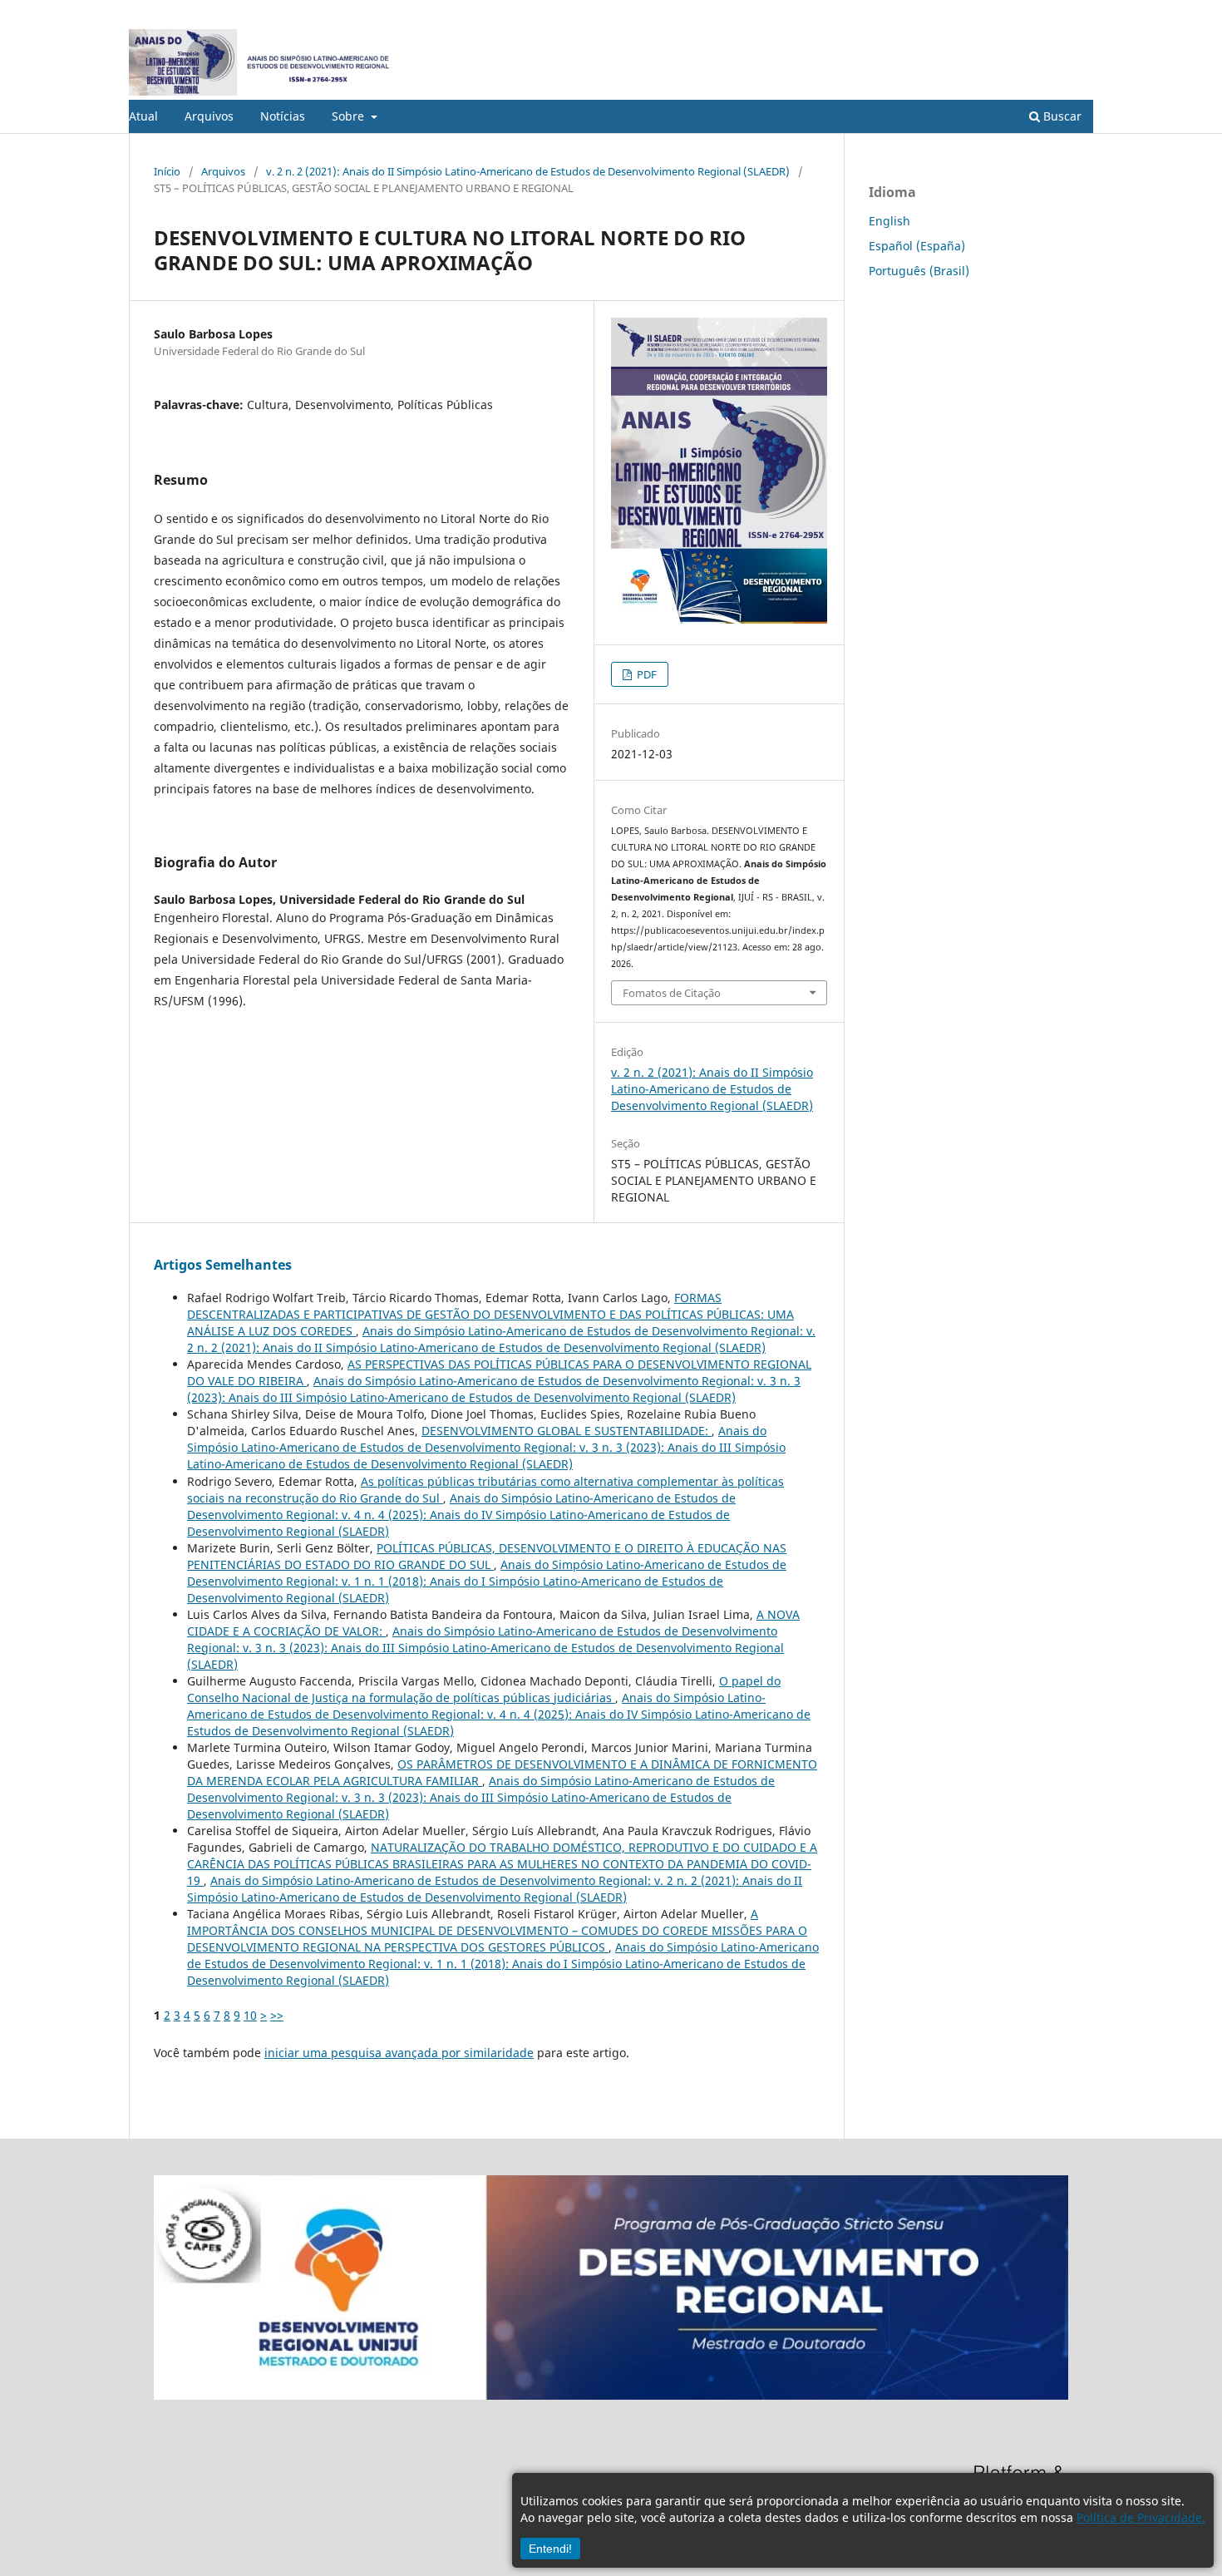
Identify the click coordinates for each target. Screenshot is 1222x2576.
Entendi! (550, 2549)
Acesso (1076, 12)
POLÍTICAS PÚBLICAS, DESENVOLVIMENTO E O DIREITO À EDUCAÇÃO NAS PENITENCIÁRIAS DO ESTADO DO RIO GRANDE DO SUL (487, 1556)
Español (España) (917, 246)
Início (167, 171)
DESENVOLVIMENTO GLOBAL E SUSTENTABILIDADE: (567, 1431)
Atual (143, 116)
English (889, 221)
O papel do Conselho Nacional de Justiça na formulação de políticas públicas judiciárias (484, 1689)
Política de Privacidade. (1141, 2517)
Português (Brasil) (919, 271)
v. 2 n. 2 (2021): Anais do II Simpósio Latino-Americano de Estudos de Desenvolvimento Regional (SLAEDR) (528, 171)
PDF (645, 674)
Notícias (283, 116)
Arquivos (209, 116)
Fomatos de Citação (672, 993)
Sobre (350, 116)
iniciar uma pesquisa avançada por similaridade (399, 2053)
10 (250, 2015)
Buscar (1061, 116)
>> (277, 2015)
